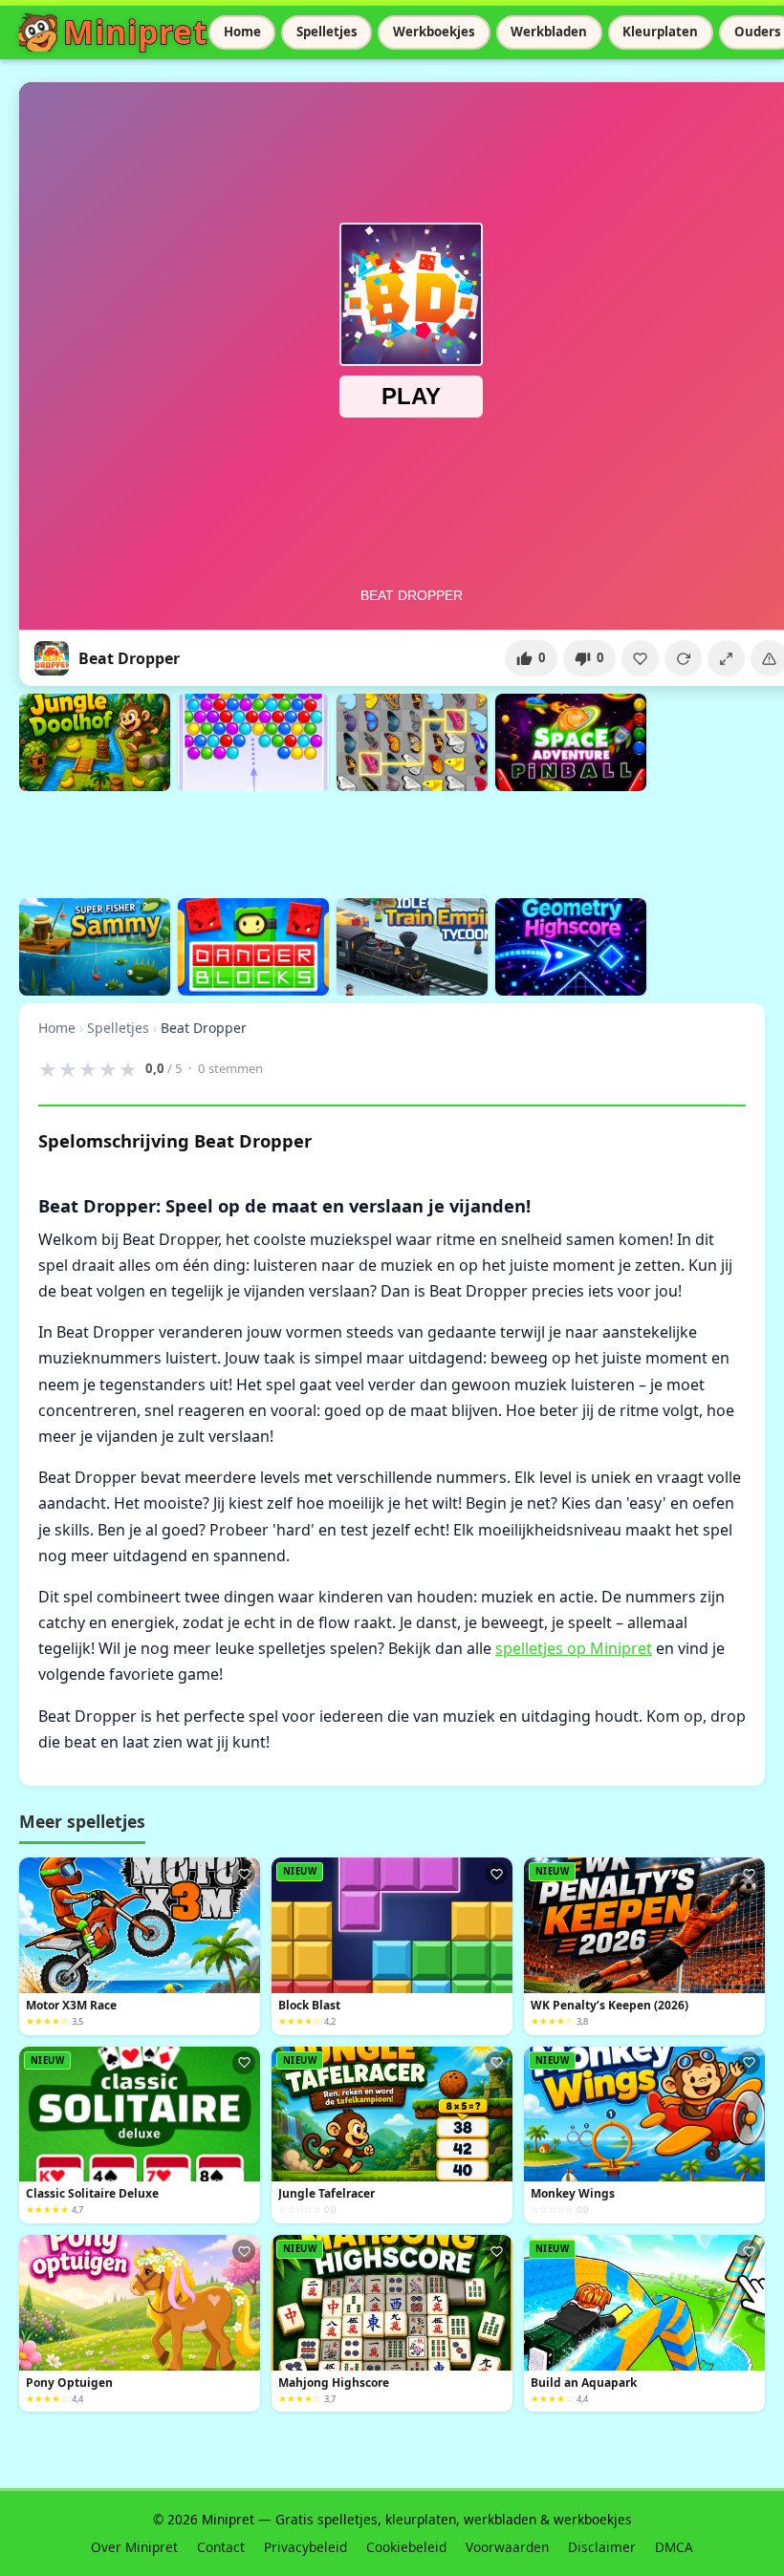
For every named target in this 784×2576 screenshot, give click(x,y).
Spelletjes (327, 32)
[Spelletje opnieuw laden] (683, 658)
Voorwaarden (507, 2547)
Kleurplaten (660, 32)
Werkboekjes (434, 32)
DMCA (674, 2547)
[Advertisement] (367, 842)
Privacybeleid (305, 2547)
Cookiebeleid (406, 2547)
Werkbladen (549, 32)
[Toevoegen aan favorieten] (640, 658)
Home (242, 32)
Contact (221, 2547)
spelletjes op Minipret (574, 1648)
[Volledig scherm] (726, 658)
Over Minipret (134, 2547)
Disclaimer (602, 2547)
